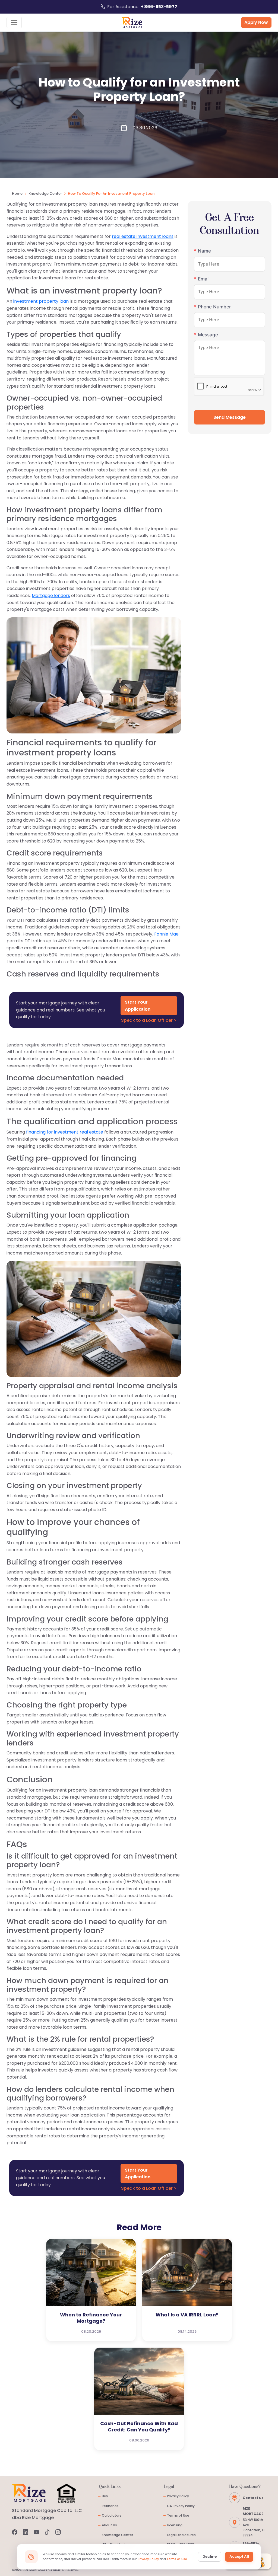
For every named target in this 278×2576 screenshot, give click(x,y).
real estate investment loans (143, 236)
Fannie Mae (166, 934)
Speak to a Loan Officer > (149, 1020)
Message (206, 335)
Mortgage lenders (51, 596)
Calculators (110, 2515)
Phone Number (213, 307)
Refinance (109, 2506)
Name (203, 251)
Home (17, 194)
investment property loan (41, 301)
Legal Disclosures (180, 2535)
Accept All (239, 2557)
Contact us (253, 2498)
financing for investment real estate (65, 1132)
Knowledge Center (45, 194)
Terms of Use (177, 2515)
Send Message (230, 417)
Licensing (173, 2525)
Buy (103, 2496)
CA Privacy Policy (179, 2506)
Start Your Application (138, 1006)
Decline (210, 2557)
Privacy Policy (176, 2496)
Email (202, 279)
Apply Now (256, 22)
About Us (108, 2525)
